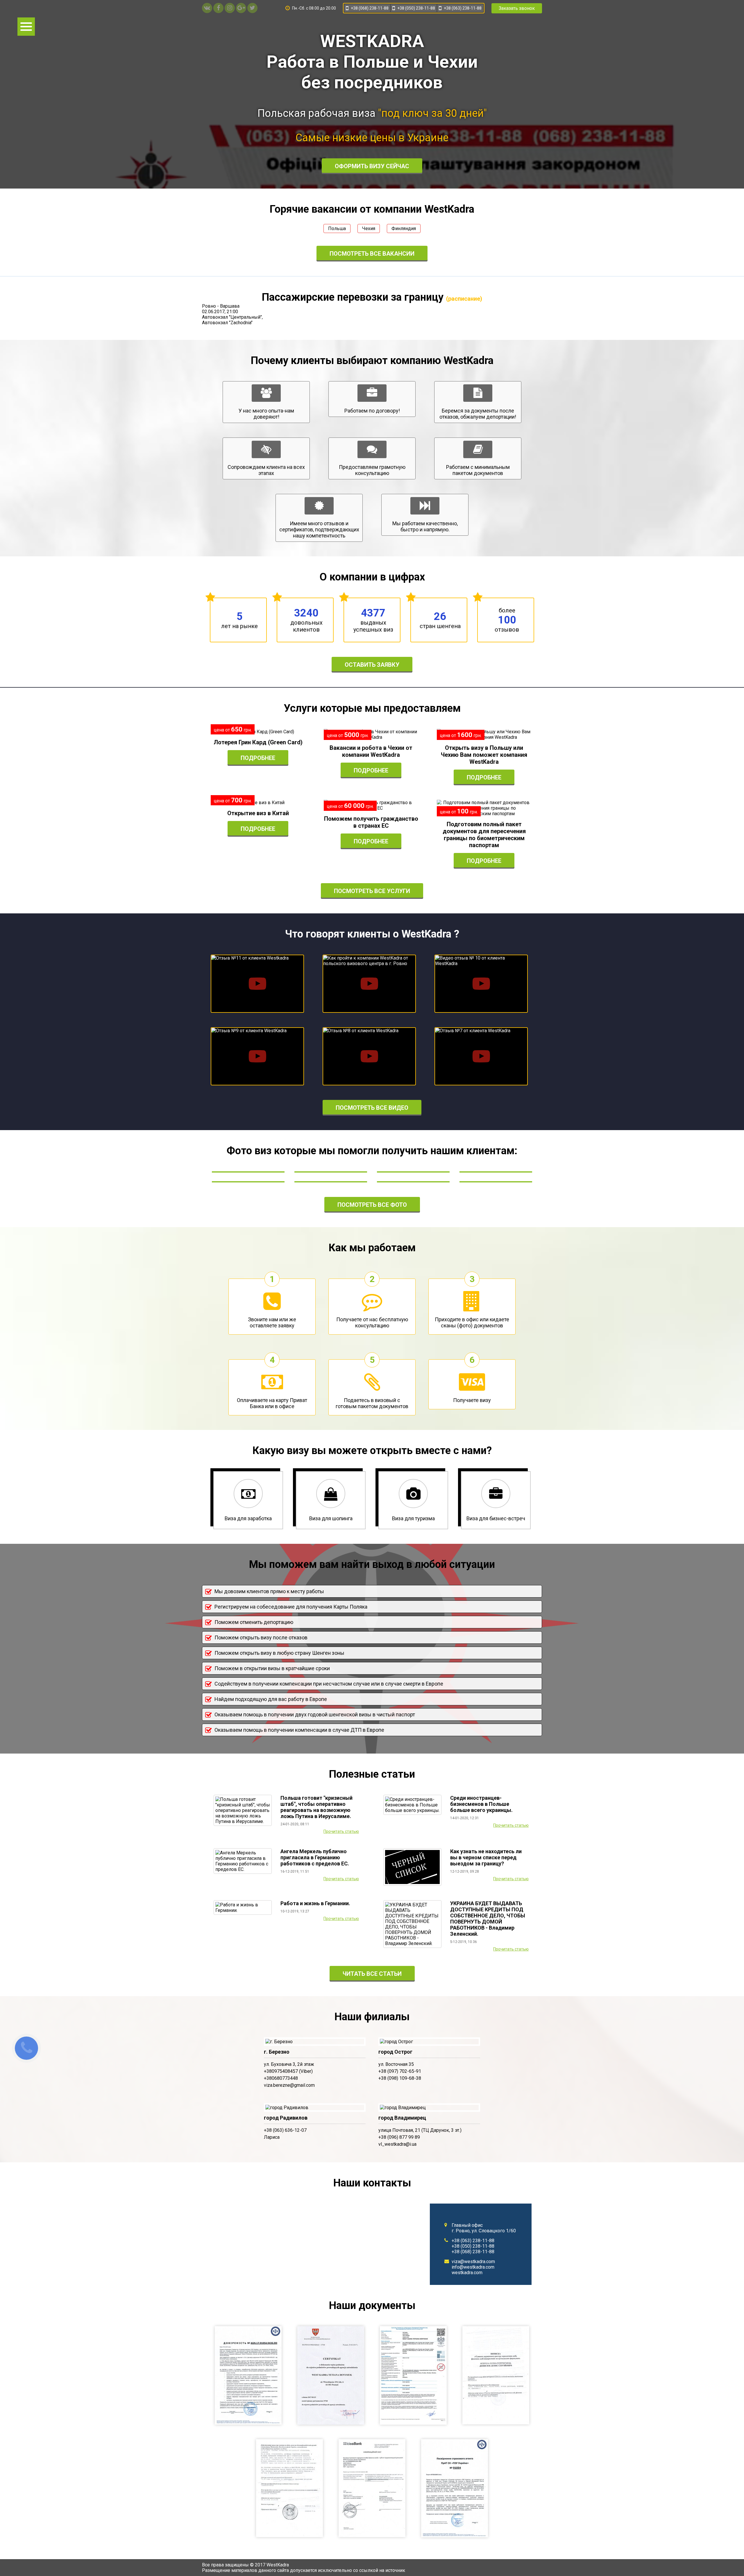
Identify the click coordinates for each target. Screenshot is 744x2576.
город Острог (395, 2052)
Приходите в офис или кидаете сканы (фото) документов (472, 1322)
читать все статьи (372, 1974)
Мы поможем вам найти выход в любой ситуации (372, 1564)
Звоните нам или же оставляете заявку (272, 1322)
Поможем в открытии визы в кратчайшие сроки (272, 1668)
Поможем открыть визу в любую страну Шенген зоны (279, 1653)
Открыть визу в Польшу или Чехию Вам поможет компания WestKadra (484, 755)
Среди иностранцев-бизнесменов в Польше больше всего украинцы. (481, 1804)
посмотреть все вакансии (372, 254)
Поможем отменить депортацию (254, 1622)
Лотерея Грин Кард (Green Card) (258, 742)
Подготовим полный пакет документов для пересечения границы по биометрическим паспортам (484, 835)
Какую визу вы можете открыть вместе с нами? (372, 1451)
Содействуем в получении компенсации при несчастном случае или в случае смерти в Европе (329, 1684)
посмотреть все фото (372, 1205)
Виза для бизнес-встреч (496, 1518)
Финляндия (404, 228)
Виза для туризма (413, 1518)
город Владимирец (402, 2118)
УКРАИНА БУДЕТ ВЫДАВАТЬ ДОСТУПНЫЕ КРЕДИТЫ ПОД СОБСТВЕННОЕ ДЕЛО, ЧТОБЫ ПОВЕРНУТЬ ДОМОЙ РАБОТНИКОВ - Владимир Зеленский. (488, 1919)
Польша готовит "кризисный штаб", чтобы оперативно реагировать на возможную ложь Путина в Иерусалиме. (316, 1807)
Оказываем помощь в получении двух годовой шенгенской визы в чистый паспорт (315, 1714)
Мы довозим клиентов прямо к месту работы (269, 1591)
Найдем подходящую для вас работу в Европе (271, 1699)
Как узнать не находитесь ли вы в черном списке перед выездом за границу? (486, 1857)
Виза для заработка (248, 1518)
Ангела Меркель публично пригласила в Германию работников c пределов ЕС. (315, 1857)
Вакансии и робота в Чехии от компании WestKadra (371, 751)
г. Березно (277, 2052)
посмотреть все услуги (372, 891)
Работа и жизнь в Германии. (315, 1903)
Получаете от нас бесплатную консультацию (372, 1322)
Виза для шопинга (331, 1518)
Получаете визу (472, 1400)
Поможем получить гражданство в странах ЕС (371, 822)
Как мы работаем (372, 1248)
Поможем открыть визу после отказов (261, 1637)
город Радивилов (286, 2118)
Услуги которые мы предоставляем (372, 708)
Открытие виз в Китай (258, 813)
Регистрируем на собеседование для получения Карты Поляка (291, 1607)
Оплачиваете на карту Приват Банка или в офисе (272, 1403)
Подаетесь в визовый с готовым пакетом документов (372, 1403)
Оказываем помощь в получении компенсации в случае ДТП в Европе (299, 1730)
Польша (337, 228)
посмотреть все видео (372, 1108)
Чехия (369, 228)
